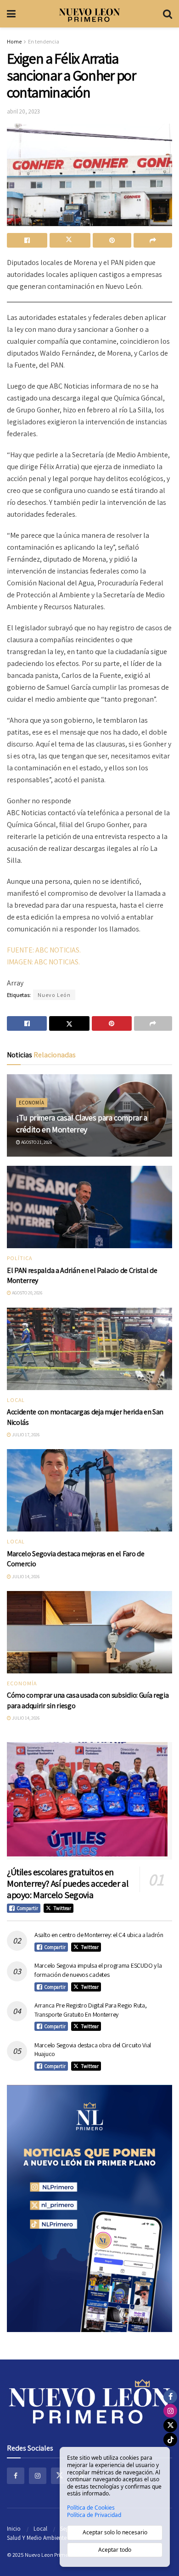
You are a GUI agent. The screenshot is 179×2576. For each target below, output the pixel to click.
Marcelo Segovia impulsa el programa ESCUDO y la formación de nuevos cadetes (98, 1970)
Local (16, 1400)
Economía (32, 1103)
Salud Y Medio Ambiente (37, 2538)
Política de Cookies (91, 2508)
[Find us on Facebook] (16, 2476)
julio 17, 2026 (25, 1435)
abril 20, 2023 (23, 111)
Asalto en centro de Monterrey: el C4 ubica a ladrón (99, 1935)
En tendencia (44, 41)
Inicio (14, 2529)
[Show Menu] (11, 14)
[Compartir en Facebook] (27, 240)
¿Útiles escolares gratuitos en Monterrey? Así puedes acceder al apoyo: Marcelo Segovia (67, 1883)
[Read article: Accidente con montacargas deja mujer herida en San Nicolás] (89, 1349)
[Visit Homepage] (89, 14)
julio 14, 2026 (25, 1577)
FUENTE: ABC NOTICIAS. (44, 950)
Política (20, 1258)
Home (14, 41)
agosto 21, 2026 (36, 1142)
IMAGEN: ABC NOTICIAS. (43, 962)
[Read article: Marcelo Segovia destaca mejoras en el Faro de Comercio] (89, 1490)
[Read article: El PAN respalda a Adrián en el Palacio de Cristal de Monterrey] (89, 1207)
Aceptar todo (115, 2550)
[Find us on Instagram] (38, 2476)
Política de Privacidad (94, 2515)
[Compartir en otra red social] (153, 240)
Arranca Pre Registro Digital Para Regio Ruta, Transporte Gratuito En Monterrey (90, 2010)
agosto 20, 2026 (27, 1293)
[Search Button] (168, 14)
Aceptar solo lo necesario (115, 2532)
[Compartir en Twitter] (70, 240)
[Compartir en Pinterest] (112, 240)
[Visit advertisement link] (89, 2208)
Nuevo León (54, 995)
